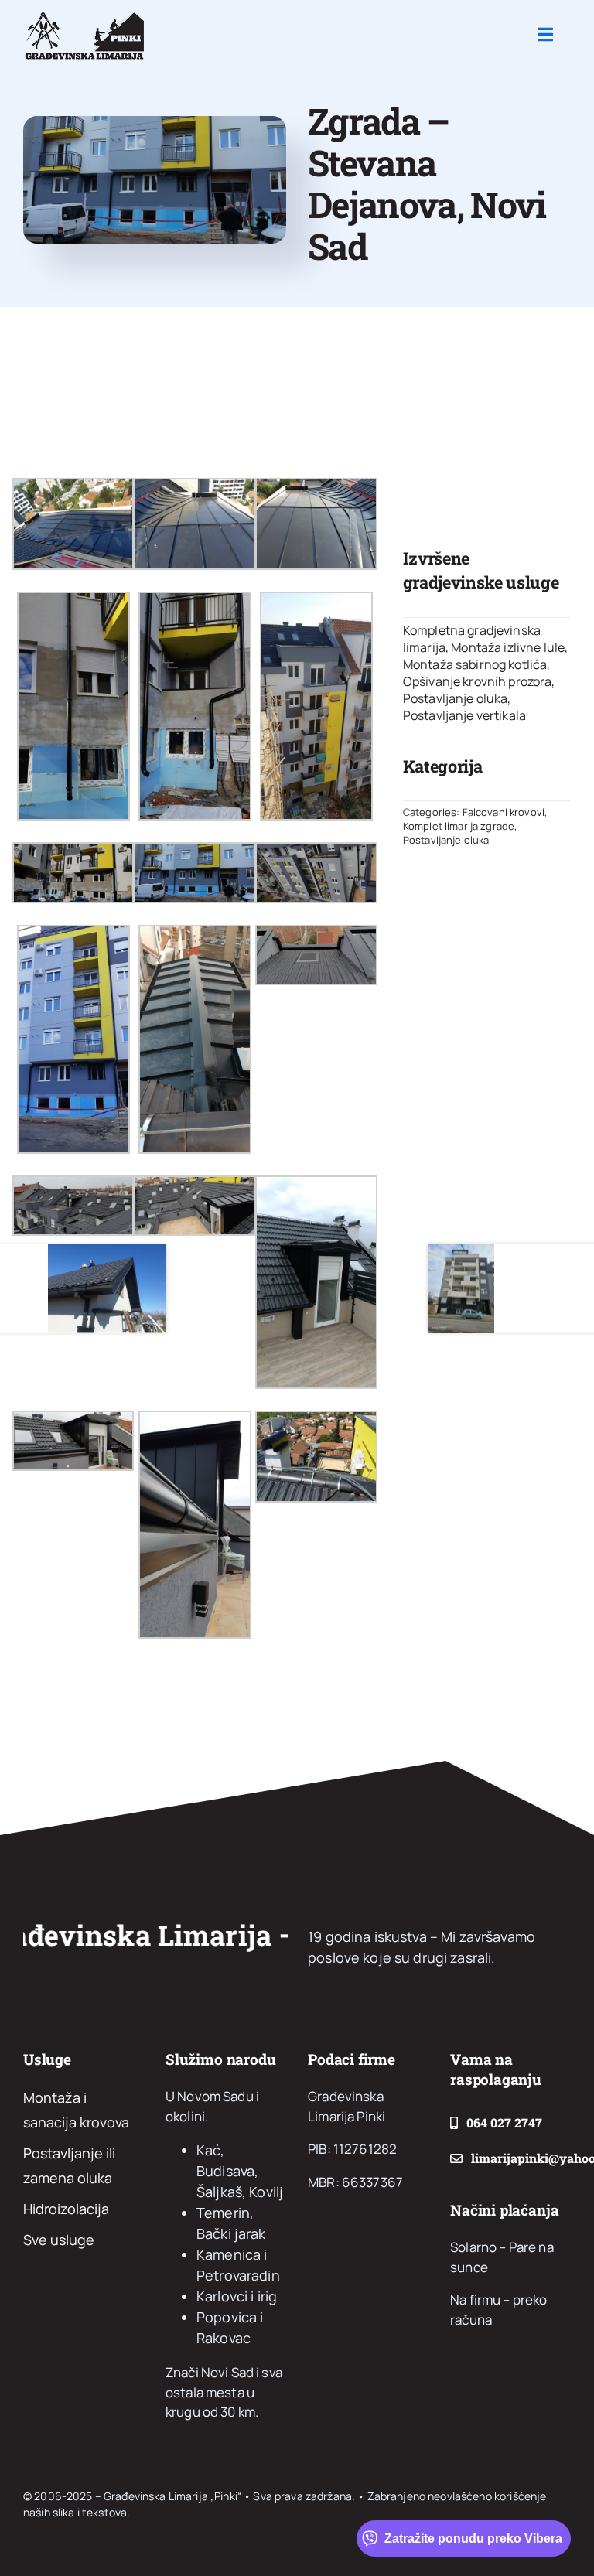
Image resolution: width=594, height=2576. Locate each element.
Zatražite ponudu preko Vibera (473, 2538)
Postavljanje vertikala (464, 715)
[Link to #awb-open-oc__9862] (545, 35)
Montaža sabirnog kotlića (475, 664)
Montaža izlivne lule (508, 647)
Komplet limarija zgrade (459, 826)
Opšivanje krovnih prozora (478, 681)
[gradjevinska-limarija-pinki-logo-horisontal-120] (84, 15)
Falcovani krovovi (504, 812)
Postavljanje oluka (456, 698)
